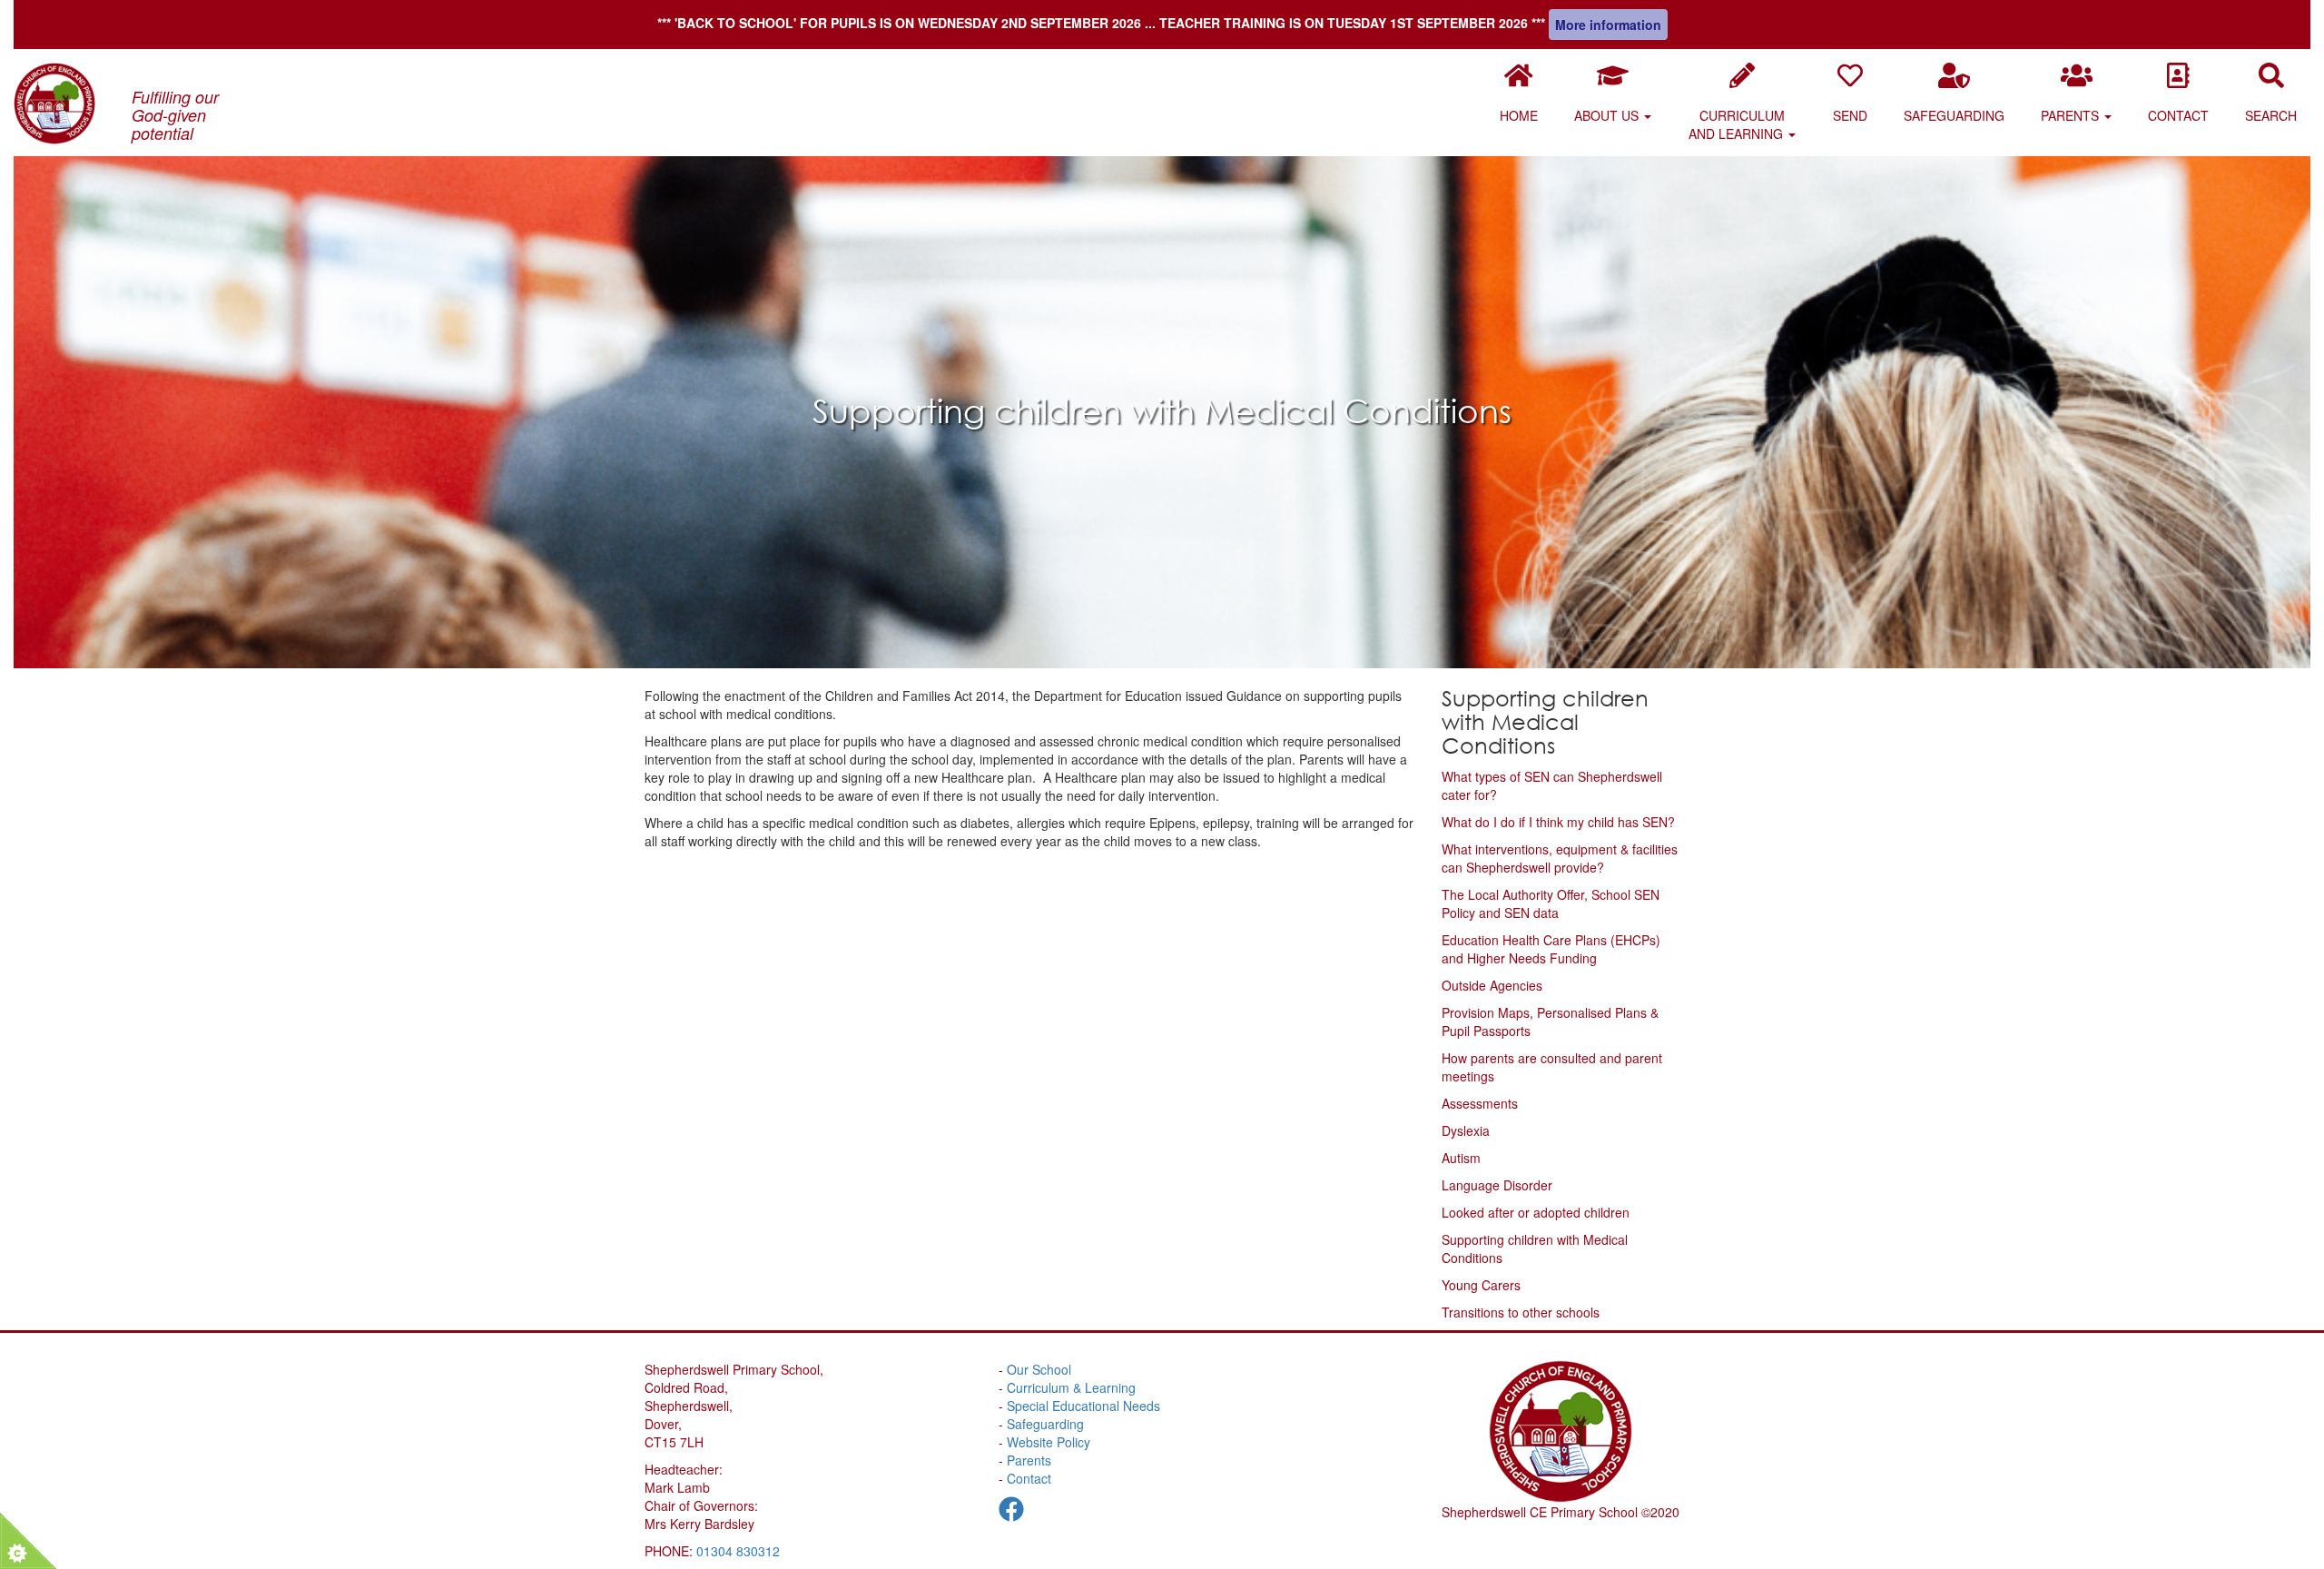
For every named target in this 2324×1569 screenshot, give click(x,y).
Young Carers (1481, 1285)
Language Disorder (1497, 1185)
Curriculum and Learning (1738, 124)
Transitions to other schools (1521, 1312)
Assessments (1480, 1103)
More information (1608, 25)
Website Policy (1049, 1442)
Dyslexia (1466, 1130)
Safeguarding (1954, 115)
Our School (1039, 1369)
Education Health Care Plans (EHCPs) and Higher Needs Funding (1551, 949)
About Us (1608, 115)
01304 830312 (738, 1551)
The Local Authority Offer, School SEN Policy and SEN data (1551, 903)
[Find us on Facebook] (1011, 1513)
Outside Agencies (1492, 985)
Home (1519, 115)
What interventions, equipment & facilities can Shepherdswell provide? (1560, 858)
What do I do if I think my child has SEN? (1558, 822)
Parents (2072, 115)
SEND (1850, 115)
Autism (1461, 1158)
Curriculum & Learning (1071, 1387)
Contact (2178, 115)
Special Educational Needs (1083, 1406)
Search (2271, 115)
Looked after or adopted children (1536, 1212)
